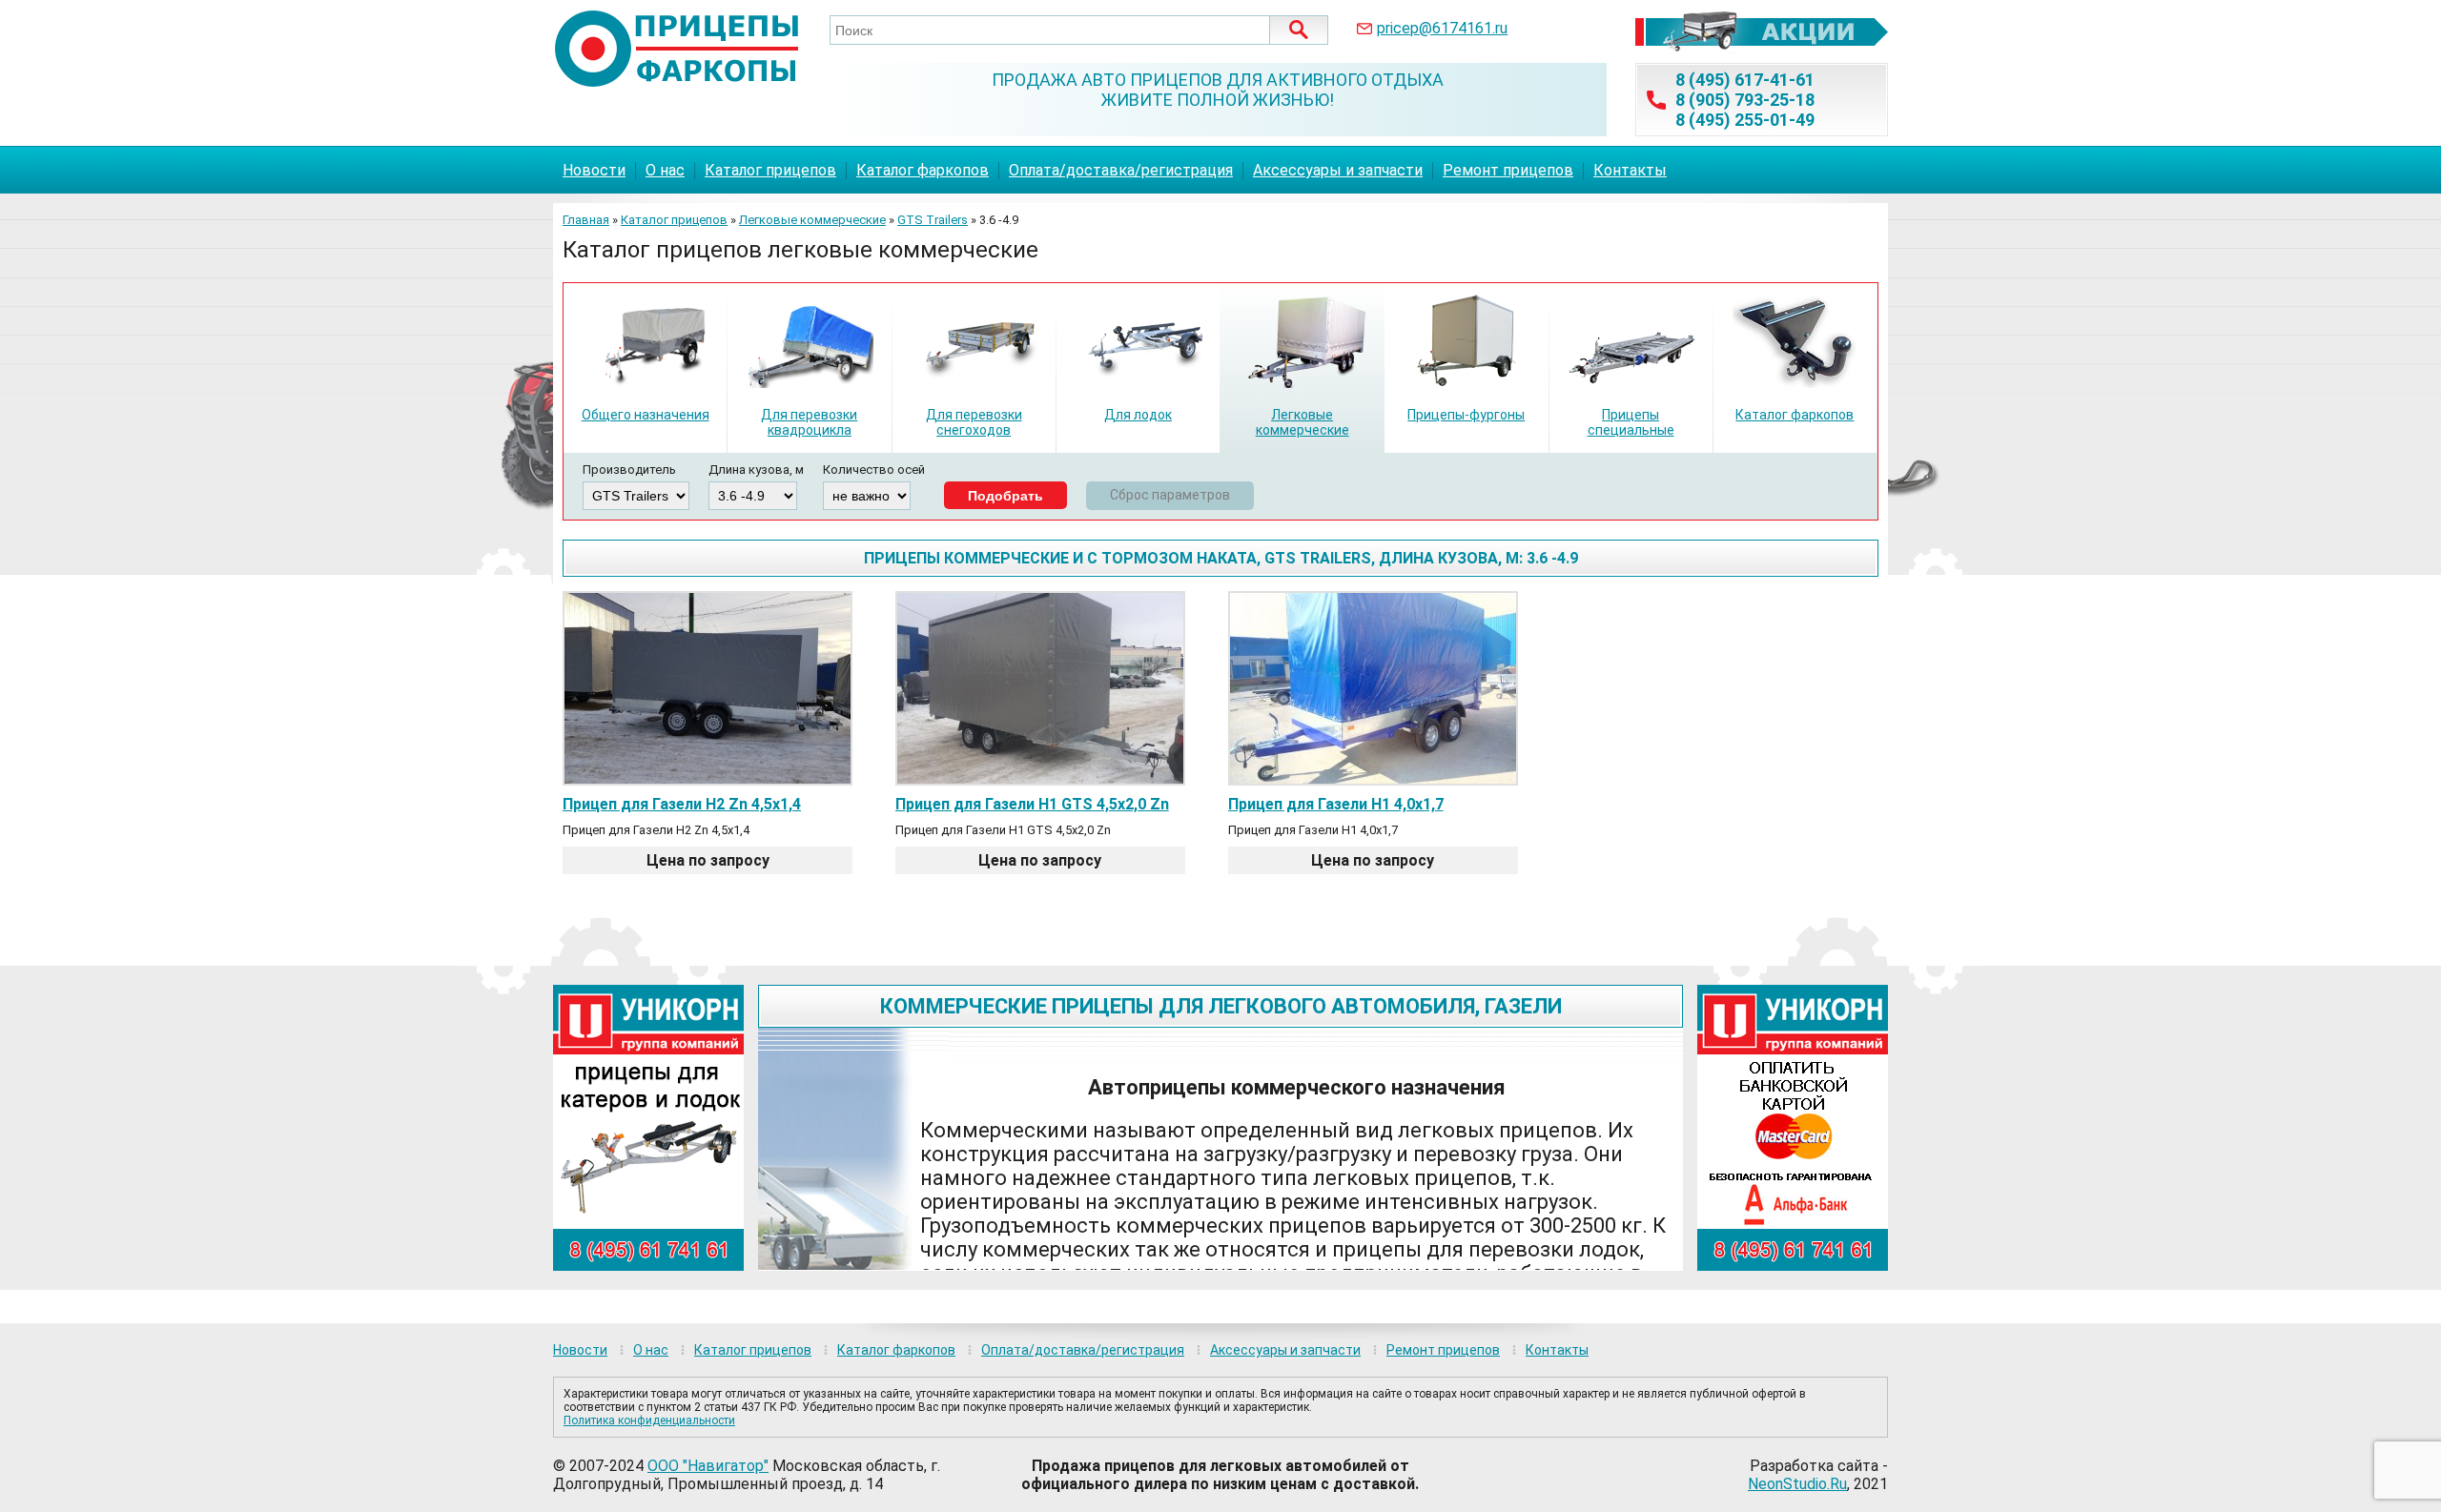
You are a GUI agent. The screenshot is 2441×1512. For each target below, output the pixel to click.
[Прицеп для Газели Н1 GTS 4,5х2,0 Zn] (1040, 778)
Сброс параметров (1170, 495)
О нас (665, 170)
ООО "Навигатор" (708, 1466)
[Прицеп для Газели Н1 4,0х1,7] (1373, 778)
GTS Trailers (933, 220)
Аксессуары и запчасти (1338, 170)
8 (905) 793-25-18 (1745, 100)
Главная (586, 220)
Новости (594, 170)
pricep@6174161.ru (1442, 28)
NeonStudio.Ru (1797, 1484)
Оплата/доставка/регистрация (1121, 170)
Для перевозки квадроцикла (809, 422)
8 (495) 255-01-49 (1745, 120)
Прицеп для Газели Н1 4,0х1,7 (1336, 804)
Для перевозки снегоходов (974, 422)
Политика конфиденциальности (649, 1420)
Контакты (1630, 170)
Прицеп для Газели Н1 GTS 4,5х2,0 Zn (1032, 804)
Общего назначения (646, 415)
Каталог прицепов (770, 170)
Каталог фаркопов (923, 170)
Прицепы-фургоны (1466, 415)
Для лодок (1138, 415)
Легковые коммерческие (812, 220)
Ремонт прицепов (1508, 170)
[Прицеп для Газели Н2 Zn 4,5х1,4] (708, 778)
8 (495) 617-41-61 (1745, 80)
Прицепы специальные (1631, 422)
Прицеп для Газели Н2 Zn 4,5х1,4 (682, 804)
